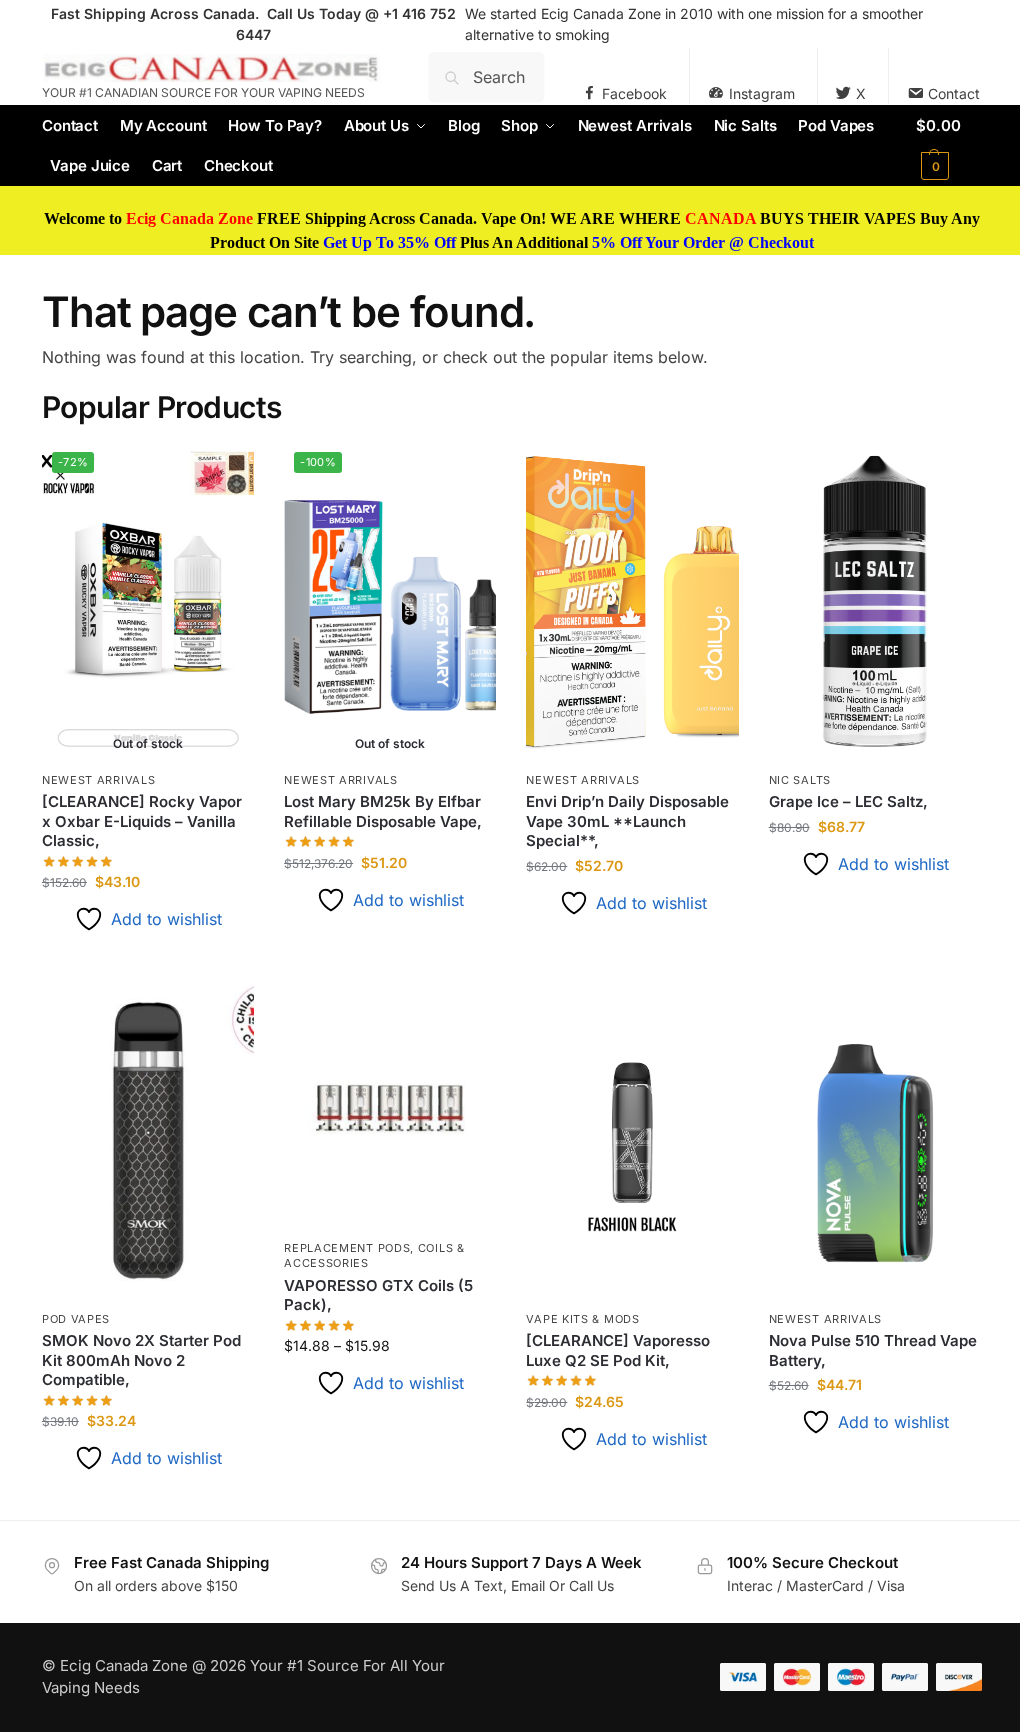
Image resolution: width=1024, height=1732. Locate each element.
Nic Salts (800, 780)
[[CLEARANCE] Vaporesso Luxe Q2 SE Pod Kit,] (632, 1140)
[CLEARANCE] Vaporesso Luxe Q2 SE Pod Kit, (618, 1350)
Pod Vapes (76, 1319)
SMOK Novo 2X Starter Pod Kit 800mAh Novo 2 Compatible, (141, 1360)
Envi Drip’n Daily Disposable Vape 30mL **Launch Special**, (627, 821)
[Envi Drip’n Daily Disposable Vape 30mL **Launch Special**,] (632, 601)
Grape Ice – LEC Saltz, (848, 801)
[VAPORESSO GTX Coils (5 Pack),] (390, 1105)
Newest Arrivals (99, 780)
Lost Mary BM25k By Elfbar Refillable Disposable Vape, (383, 811)
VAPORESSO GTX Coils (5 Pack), (378, 1295)
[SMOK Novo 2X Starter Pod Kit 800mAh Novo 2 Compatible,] (148, 1140)
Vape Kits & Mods (582, 1319)
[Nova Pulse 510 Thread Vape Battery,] (875, 1140)
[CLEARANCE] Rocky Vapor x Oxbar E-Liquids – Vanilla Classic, (142, 821)
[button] (949, 146)
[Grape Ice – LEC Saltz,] (875, 601)
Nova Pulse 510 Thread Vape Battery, (873, 1350)
